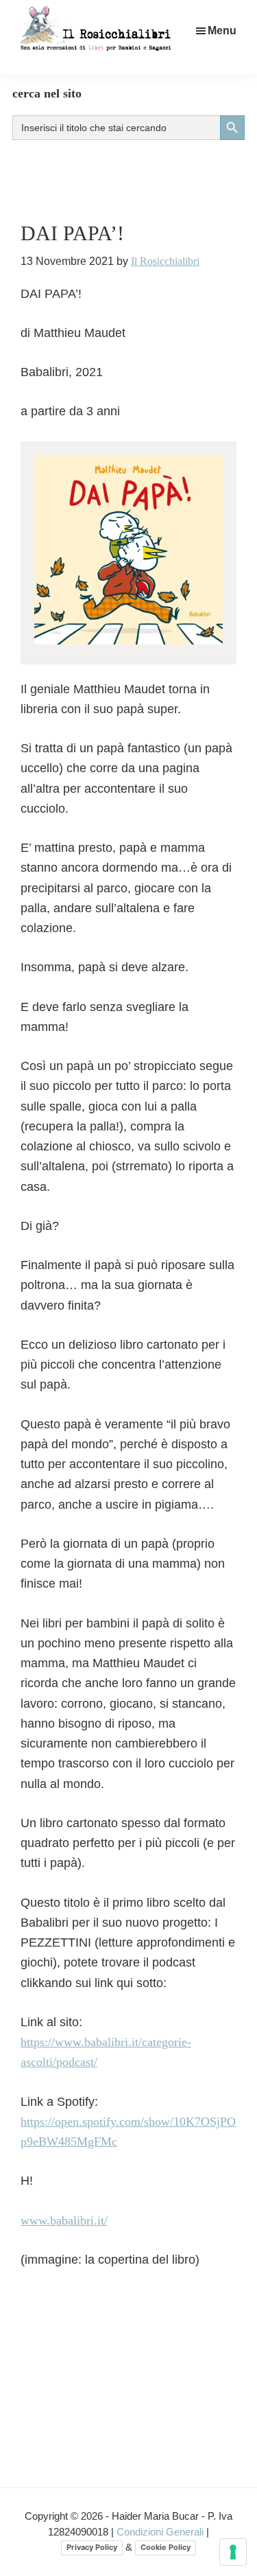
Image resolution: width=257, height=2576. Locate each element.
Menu (222, 31)
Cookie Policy (166, 2547)
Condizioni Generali (161, 2532)
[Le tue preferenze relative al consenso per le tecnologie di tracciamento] (233, 2552)
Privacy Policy (92, 2547)
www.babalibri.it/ (64, 2220)
